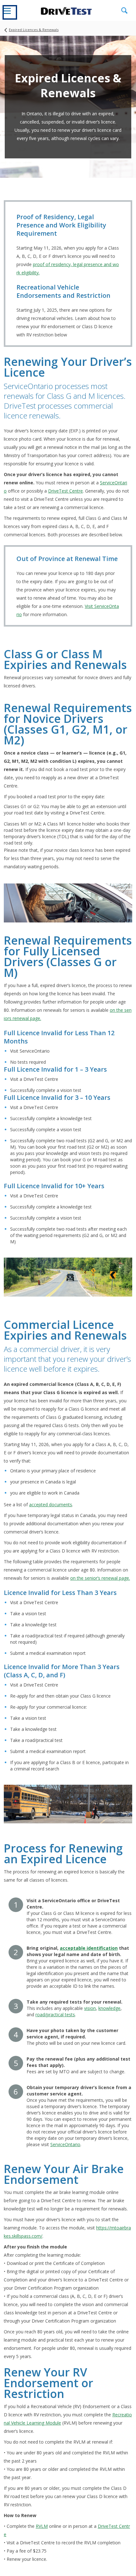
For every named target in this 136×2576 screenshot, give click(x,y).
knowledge (109, 2008)
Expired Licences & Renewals (34, 30)
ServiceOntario (65, 2144)
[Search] (124, 11)
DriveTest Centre (65, 491)
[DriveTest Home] (66, 10)
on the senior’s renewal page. (100, 1578)
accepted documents (51, 1505)
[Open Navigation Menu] (10, 12)
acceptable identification (89, 1948)
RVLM (42, 2526)
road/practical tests (55, 2015)
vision (90, 2008)
